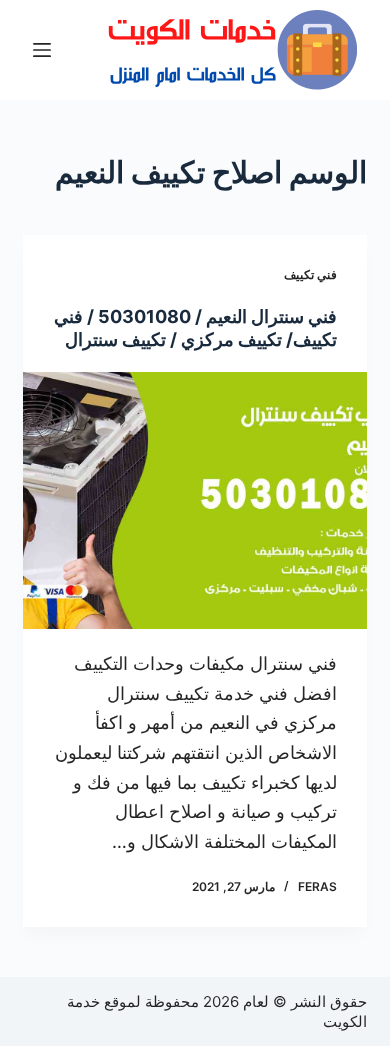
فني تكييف (310, 274)
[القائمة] (42, 50)
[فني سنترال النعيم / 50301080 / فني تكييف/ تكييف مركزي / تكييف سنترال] (194, 500)
